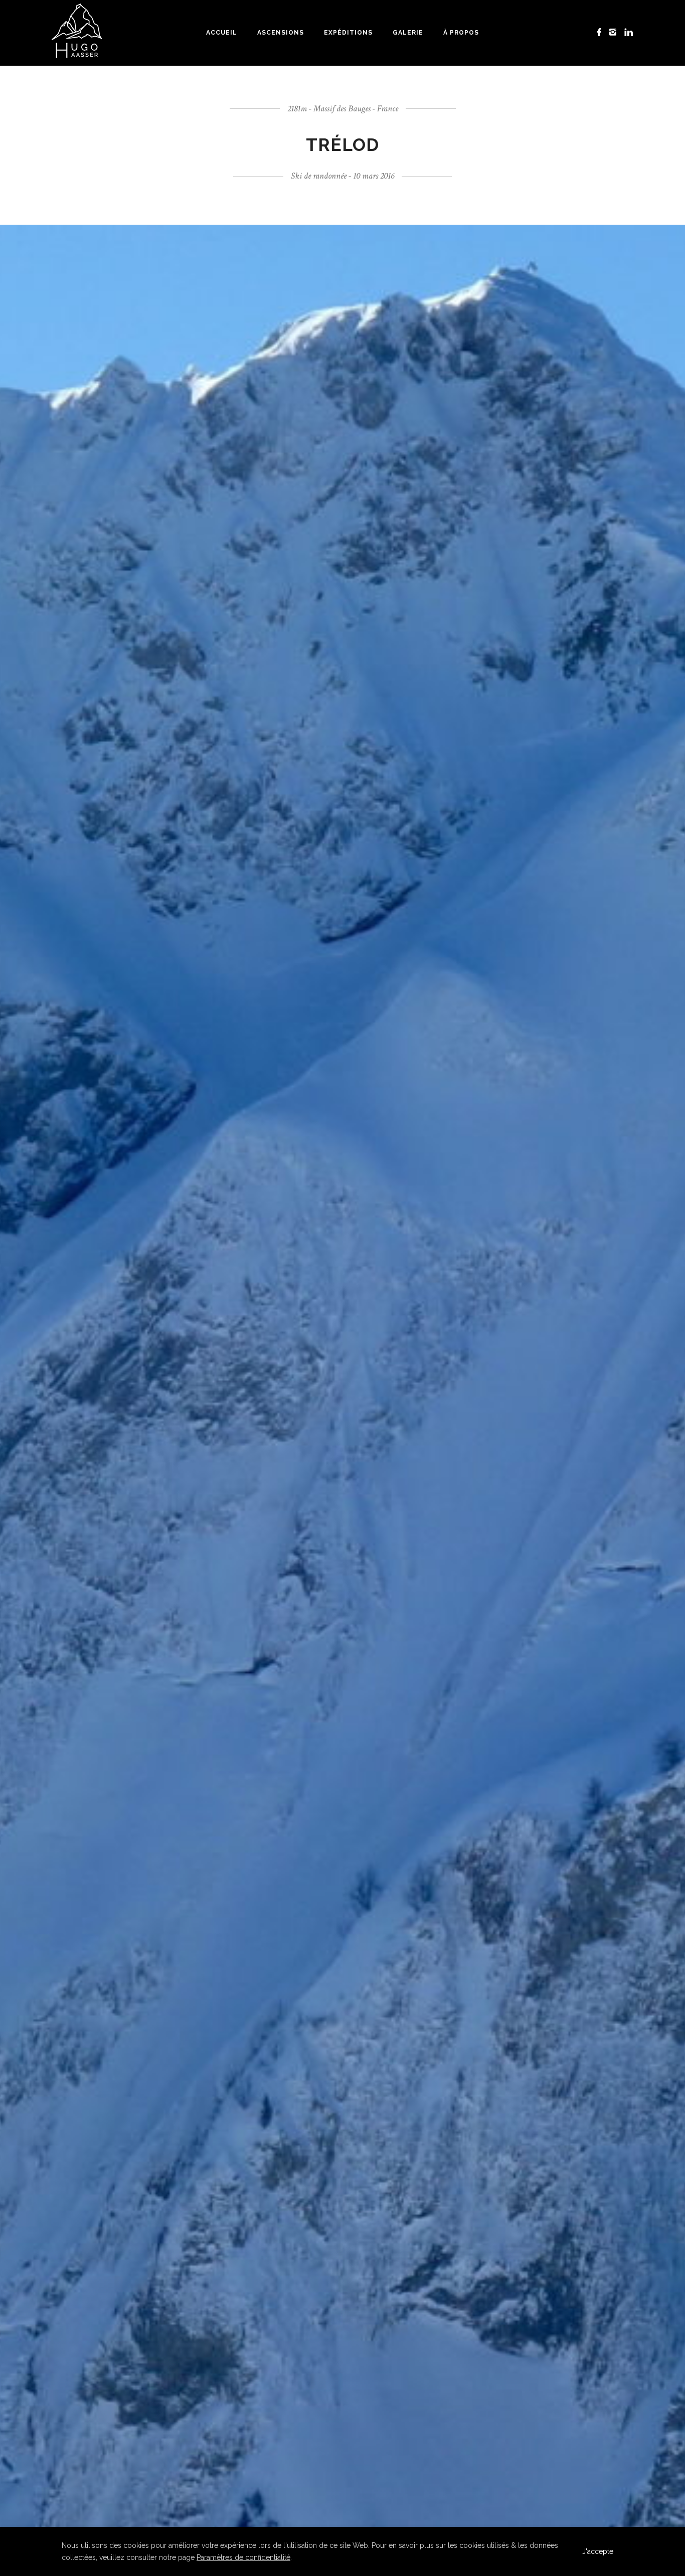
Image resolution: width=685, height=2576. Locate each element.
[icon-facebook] (602, 32)
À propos (461, 33)
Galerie (408, 33)
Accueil (222, 33)
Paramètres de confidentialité (243, 2557)
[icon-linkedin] (629, 32)
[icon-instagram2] (616, 32)
